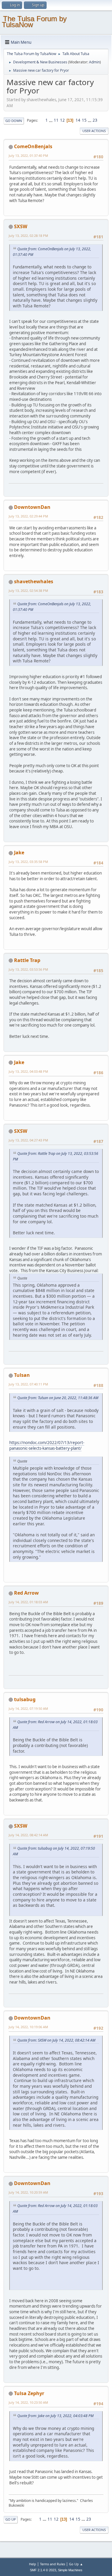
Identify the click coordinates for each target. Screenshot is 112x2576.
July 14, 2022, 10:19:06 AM (28, 2027)
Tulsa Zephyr (29, 2393)
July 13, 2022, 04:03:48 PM (28, 1071)
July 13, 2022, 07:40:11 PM (28, 1384)
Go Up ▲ (76, 2564)
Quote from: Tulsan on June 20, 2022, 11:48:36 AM (58, 1398)
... (51, 120)
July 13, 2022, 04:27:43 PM (28, 1140)
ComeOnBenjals (33, 146)
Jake (19, 853)
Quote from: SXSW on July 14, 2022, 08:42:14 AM (56, 2040)
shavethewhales (34, 581)
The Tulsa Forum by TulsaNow (34, 22)
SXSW (21, 226)
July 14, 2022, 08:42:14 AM (28, 1835)
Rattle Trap (27, 960)
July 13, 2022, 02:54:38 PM (28, 591)
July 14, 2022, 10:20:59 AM (28, 2192)
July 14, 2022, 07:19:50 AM (28, 1708)
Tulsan (22, 1375)
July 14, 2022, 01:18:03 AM (28, 1602)
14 (78, 120)
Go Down (14, 121)
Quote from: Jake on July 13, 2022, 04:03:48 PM (55, 2416)
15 (84, 120)
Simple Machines (70, 2570)
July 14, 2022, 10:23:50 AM (28, 2402)
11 (56, 120)
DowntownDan (32, 507)
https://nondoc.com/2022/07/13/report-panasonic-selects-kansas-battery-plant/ (47, 1445)
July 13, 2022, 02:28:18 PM (28, 236)
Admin (94, 62)
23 (95, 120)
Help (33, 2564)
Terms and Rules (53, 2564)
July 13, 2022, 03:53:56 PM (28, 969)
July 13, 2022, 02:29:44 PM (28, 516)
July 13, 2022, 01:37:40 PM (28, 155)
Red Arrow (26, 1593)
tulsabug (25, 1699)
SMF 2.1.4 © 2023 (43, 2570)
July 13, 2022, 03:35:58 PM (28, 862)
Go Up (11, 2519)
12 (62, 120)
